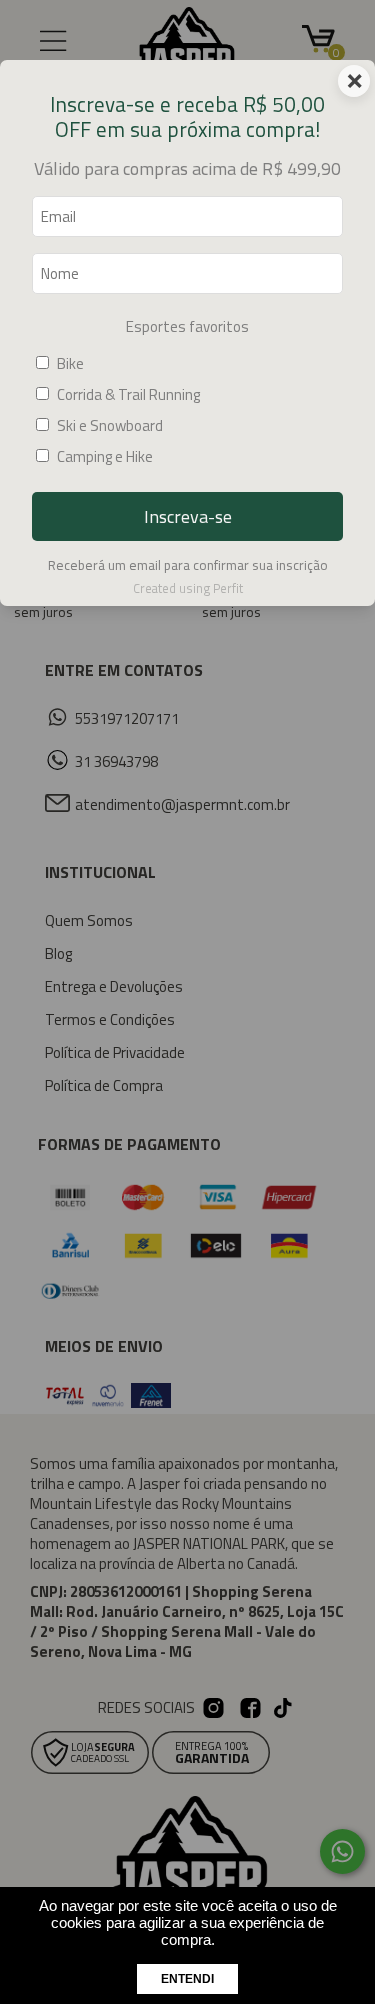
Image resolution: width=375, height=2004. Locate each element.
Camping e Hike (105, 456)
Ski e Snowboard (110, 425)
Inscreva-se (188, 516)
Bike (70, 363)
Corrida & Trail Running (128, 394)
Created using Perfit (188, 588)
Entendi (187, 1979)
